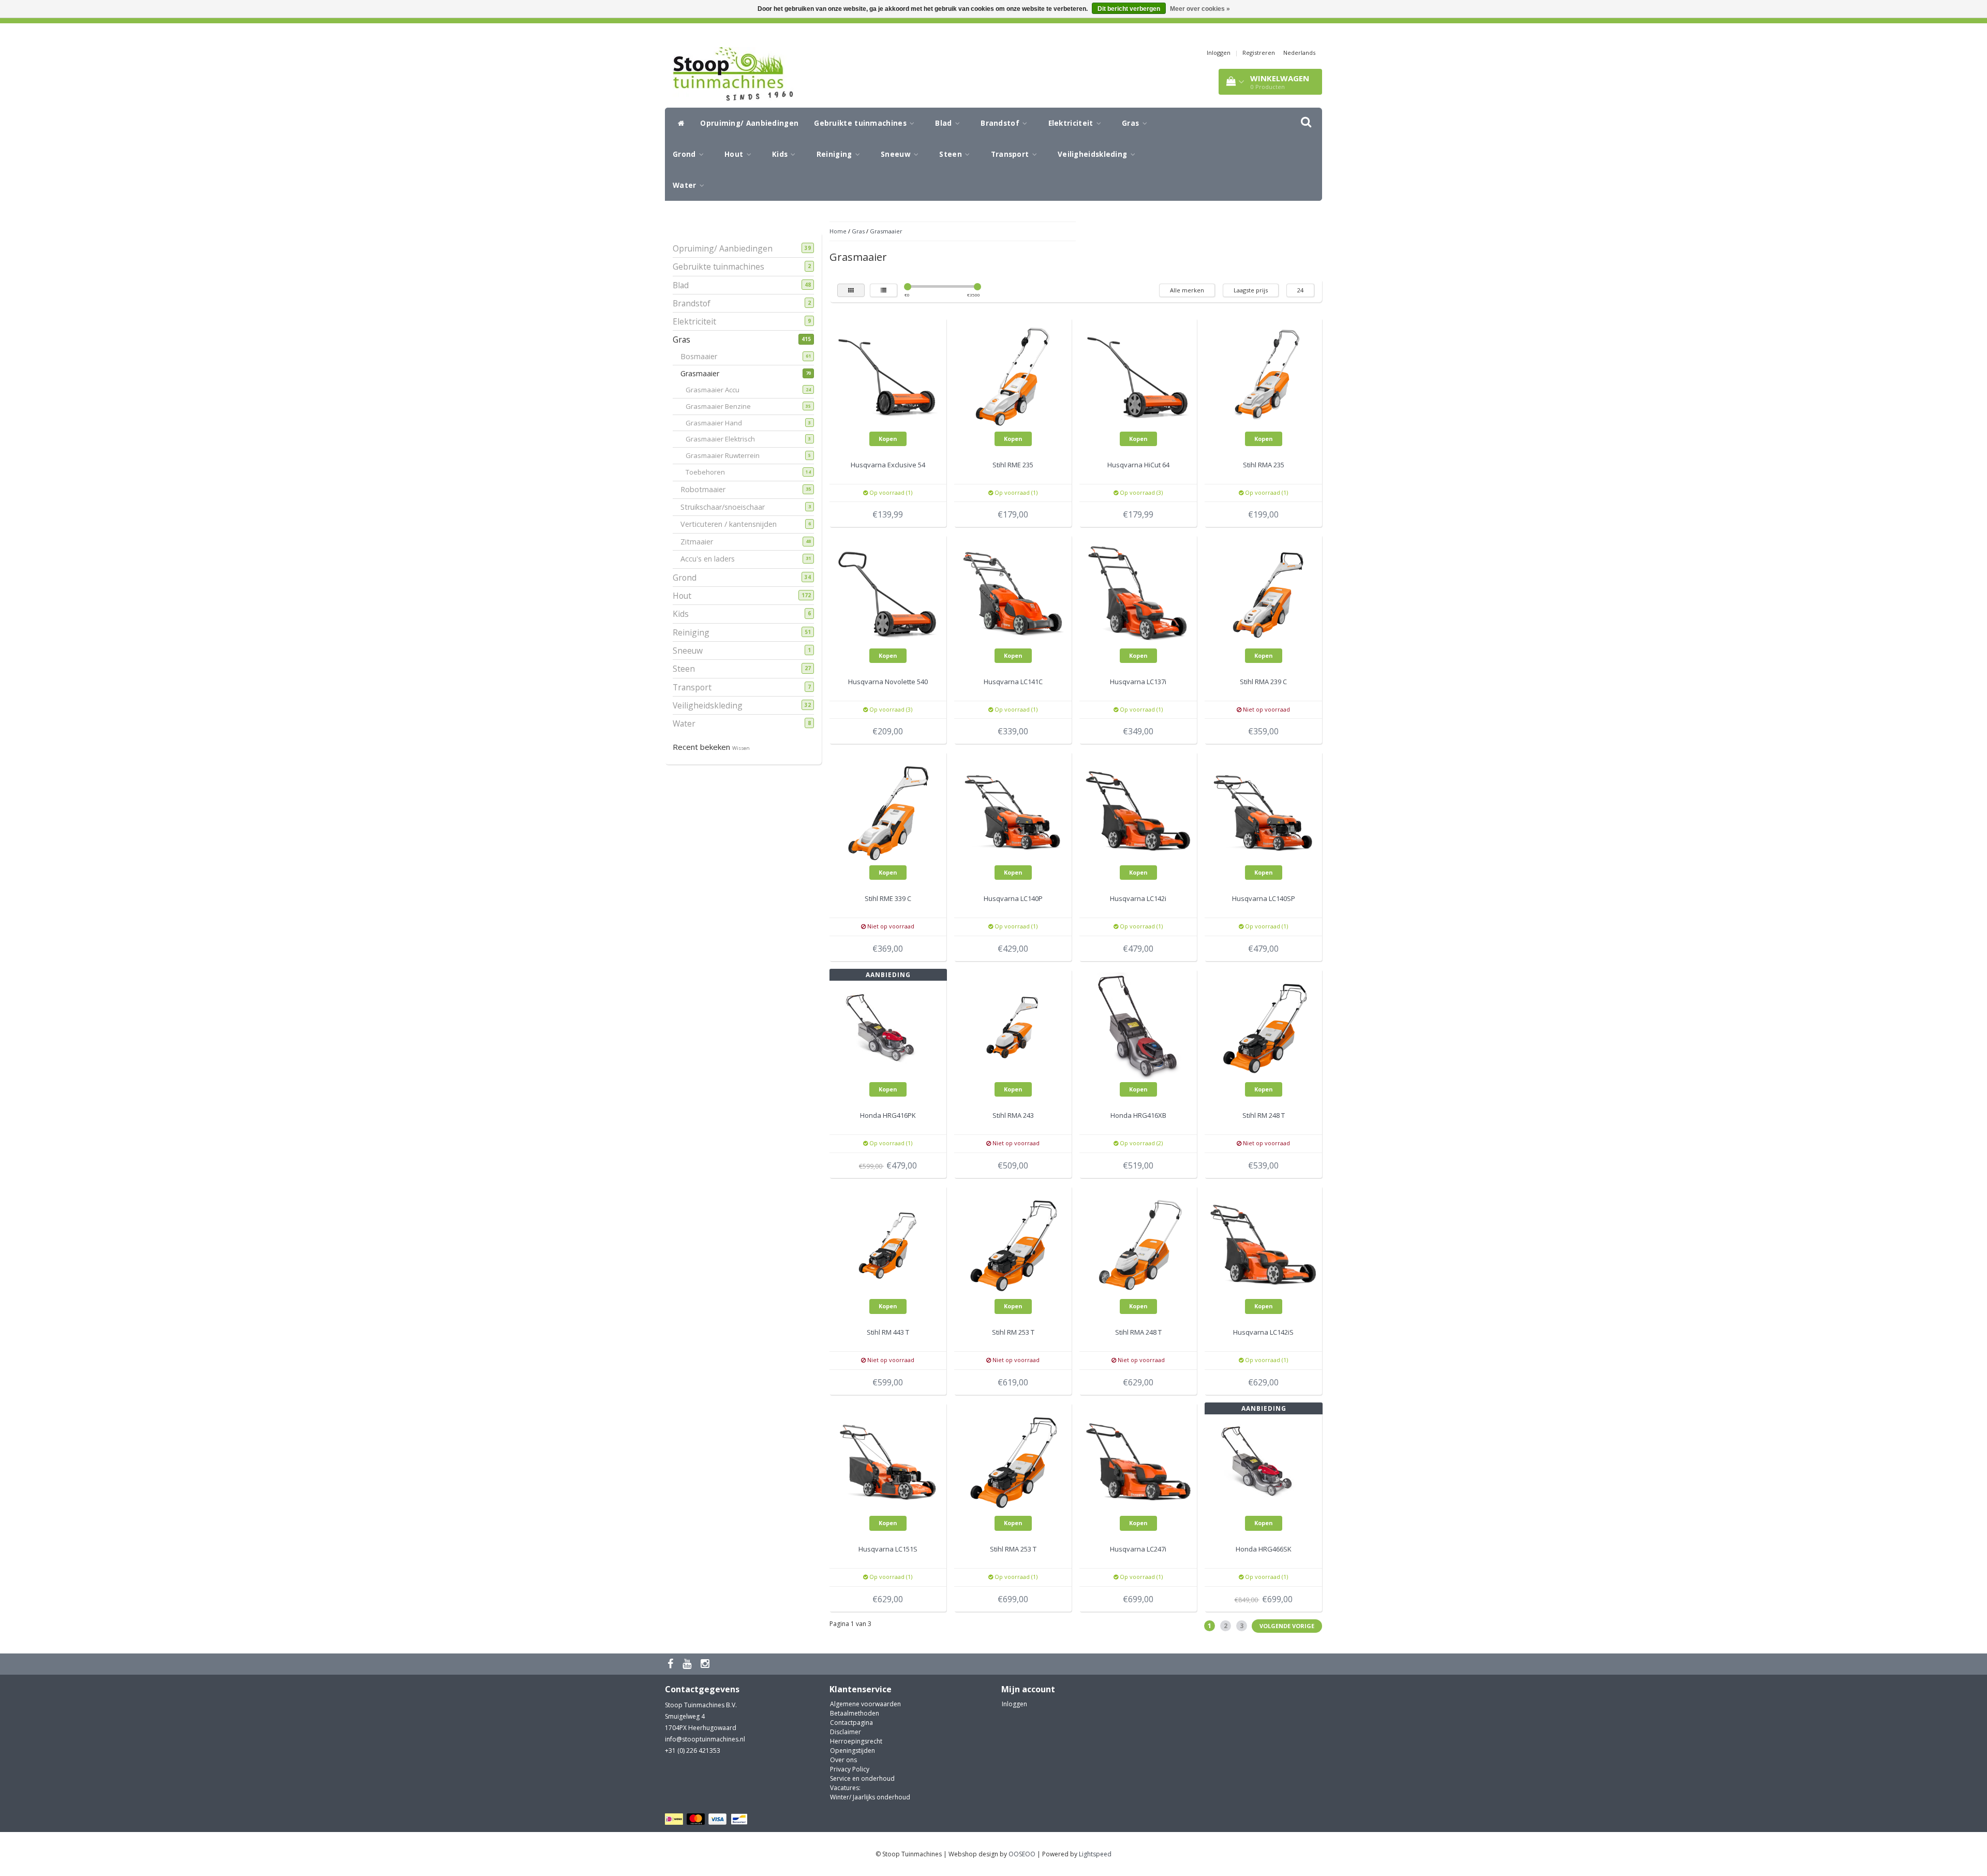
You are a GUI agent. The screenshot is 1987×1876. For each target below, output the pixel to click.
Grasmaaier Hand (720, 423)
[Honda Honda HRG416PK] (888, 1026)
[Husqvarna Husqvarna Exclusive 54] (888, 376)
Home (838, 231)
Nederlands (1299, 53)
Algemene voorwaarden (865, 1704)
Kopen (888, 439)
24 (1300, 290)
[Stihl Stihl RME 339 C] (888, 810)
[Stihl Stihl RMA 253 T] (1013, 1460)
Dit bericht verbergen (1129, 9)
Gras (1132, 123)
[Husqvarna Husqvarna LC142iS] (1264, 1243)
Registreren (1259, 53)
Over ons (843, 1760)
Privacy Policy (850, 1769)
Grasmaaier (704, 373)
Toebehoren (712, 472)
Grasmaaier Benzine (725, 406)
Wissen (741, 748)
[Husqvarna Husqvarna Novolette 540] (888, 593)
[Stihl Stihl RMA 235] (1264, 376)
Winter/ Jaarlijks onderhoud (870, 1797)
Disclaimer (846, 1732)
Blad (945, 123)
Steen (952, 154)
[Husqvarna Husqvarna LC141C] (1013, 593)
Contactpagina (851, 1723)
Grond (685, 154)
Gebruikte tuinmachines (861, 123)
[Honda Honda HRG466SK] (1264, 1460)
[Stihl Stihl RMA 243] (1013, 1026)
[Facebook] (672, 1664)
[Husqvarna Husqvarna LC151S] (888, 1460)
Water (686, 185)
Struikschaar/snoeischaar (726, 507)
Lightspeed (1095, 1854)
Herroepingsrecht (856, 1741)
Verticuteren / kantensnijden (732, 524)
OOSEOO (1022, 1854)
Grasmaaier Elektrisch (727, 439)
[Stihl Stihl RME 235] (1013, 376)
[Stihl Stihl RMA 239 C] (1264, 593)
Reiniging (835, 154)
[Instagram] (706, 1664)
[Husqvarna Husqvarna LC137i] (1138, 593)
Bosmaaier (703, 356)
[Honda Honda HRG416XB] (1138, 1026)
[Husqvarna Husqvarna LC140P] (1013, 810)
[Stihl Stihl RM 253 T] (1013, 1243)
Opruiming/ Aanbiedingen (749, 123)
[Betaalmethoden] (708, 1819)
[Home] (679, 123)
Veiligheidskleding (1094, 154)
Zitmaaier (701, 542)
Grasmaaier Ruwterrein (729, 455)
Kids (781, 154)
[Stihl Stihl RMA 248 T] (1138, 1243)
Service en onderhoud (862, 1778)
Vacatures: (845, 1788)
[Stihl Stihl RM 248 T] (1264, 1026)
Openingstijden (852, 1751)
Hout (735, 154)
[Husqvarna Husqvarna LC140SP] (1264, 810)
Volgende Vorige (1287, 1626)
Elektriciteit (1072, 123)
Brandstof (1001, 123)
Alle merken (1187, 290)
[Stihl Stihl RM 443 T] (888, 1243)
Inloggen (1219, 53)
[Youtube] (688, 1664)
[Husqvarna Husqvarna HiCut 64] (1138, 376)
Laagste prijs (1251, 290)
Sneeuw (897, 154)
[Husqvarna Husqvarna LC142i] (1138, 810)
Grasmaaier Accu (719, 390)
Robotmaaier (707, 489)
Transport (1011, 154)
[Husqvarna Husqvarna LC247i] (1138, 1460)
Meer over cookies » (1200, 9)
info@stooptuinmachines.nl (705, 1739)
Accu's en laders (711, 559)
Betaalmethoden (855, 1713)
